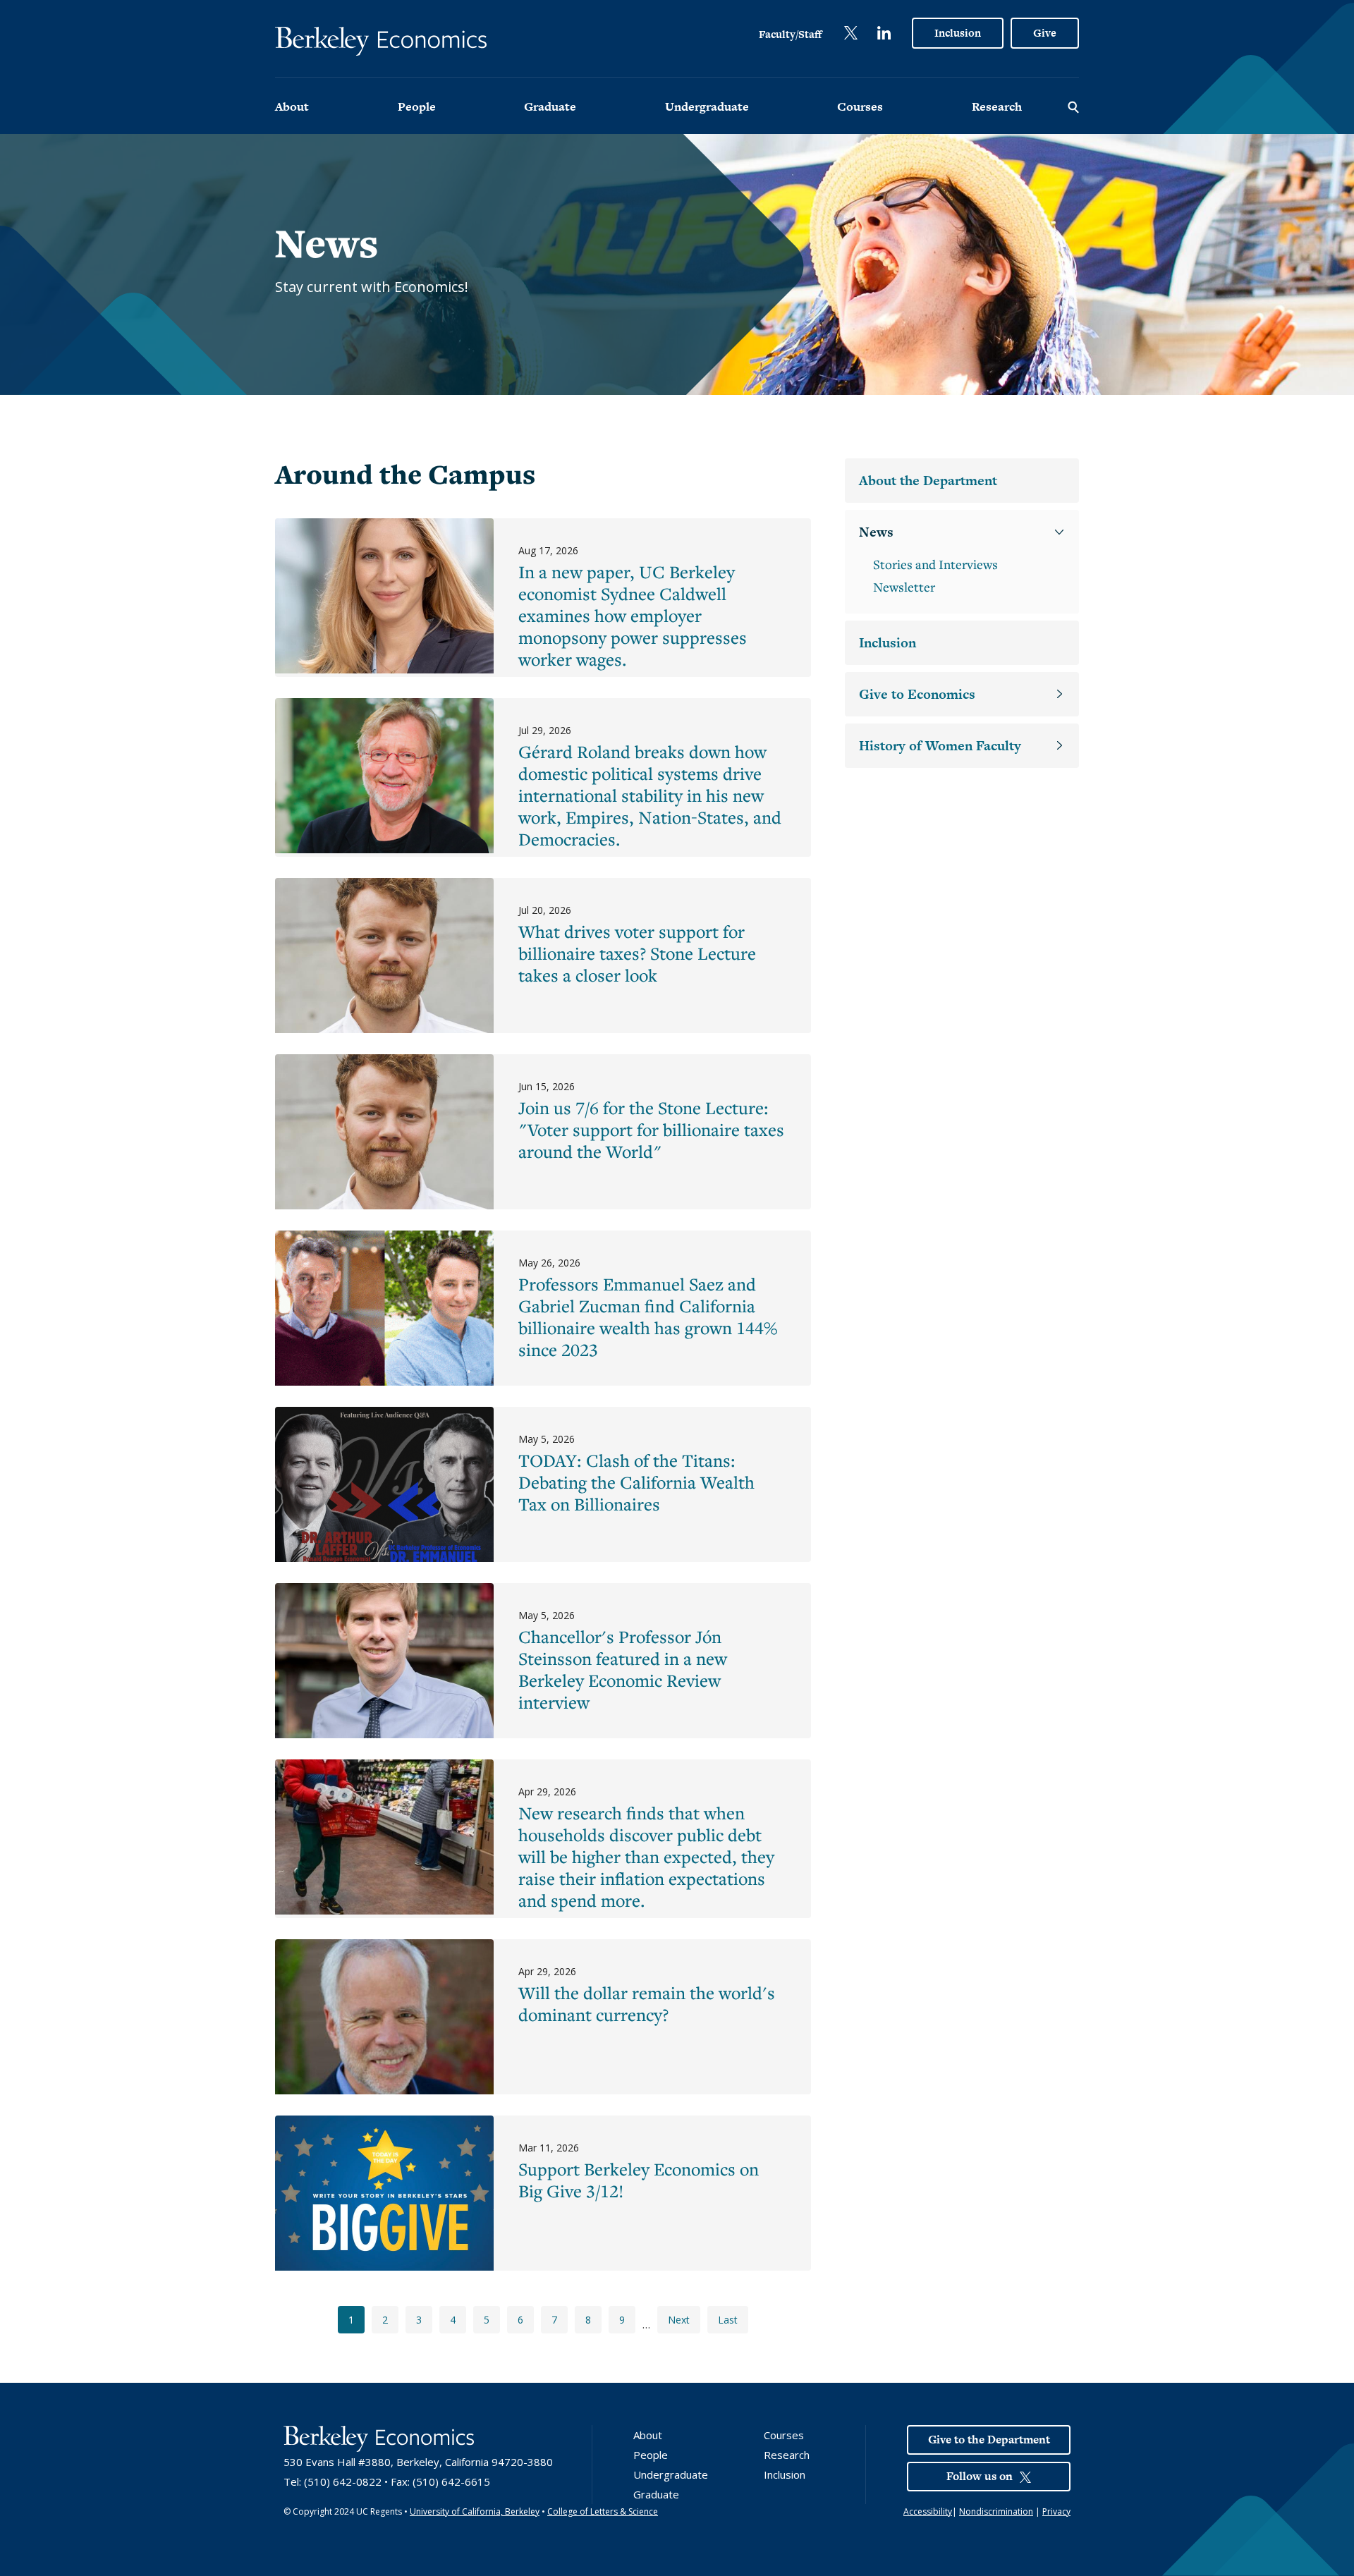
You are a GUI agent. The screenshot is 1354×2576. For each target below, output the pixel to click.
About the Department (928, 481)
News (876, 532)
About (292, 106)
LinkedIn (884, 33)
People (417, 106)
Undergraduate (707, 106)
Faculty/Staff (790, 34)
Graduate (550, 106)
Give (1045, 33)
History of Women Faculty (940, 746)
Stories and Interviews (935, 564)
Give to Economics (917, 694)
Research (997, 106)
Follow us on (980, 2476)
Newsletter (904, 587)
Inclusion (958, 33)
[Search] (1073, 106)
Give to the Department (989, 2440)
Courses (860, 106)
